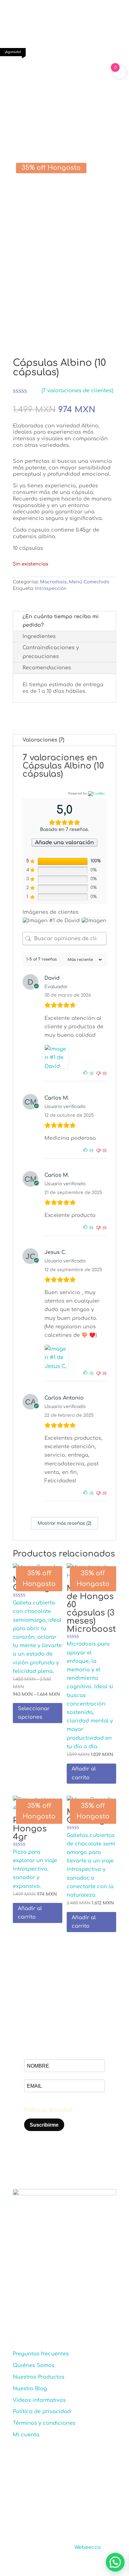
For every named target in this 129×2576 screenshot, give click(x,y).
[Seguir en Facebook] (18, 2313)
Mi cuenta (26, 2435)
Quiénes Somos (34, 2365)
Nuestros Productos (39, 2377)
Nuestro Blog (30, 2389)
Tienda (39, 76)
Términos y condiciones (44, 2423)
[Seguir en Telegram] (80, 2313)
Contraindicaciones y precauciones (51, 652)
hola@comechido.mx (58, 2293)
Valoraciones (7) (43, 740)
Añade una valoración (64, 843)
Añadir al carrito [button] (84, 1773)
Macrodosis (27, 83)
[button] (115, 2562)
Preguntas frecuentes (41, 2354)
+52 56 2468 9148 (51, 2274)
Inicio (19, 76)
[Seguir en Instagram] (30, 2313)
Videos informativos (39, 2400)
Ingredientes (39, 636)
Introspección (51, 589)
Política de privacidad (42, 2412)
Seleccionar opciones (34, 1713)
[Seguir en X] (43, 2313)
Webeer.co (88, 2547)
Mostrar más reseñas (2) (64, 1523)
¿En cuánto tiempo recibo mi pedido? (61, 621)
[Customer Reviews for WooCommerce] (96, 793)
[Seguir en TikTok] (55, 2313)
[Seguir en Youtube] (68, 2313)
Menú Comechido (72, 76)
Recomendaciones (47, 668)
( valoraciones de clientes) (77, 391)
